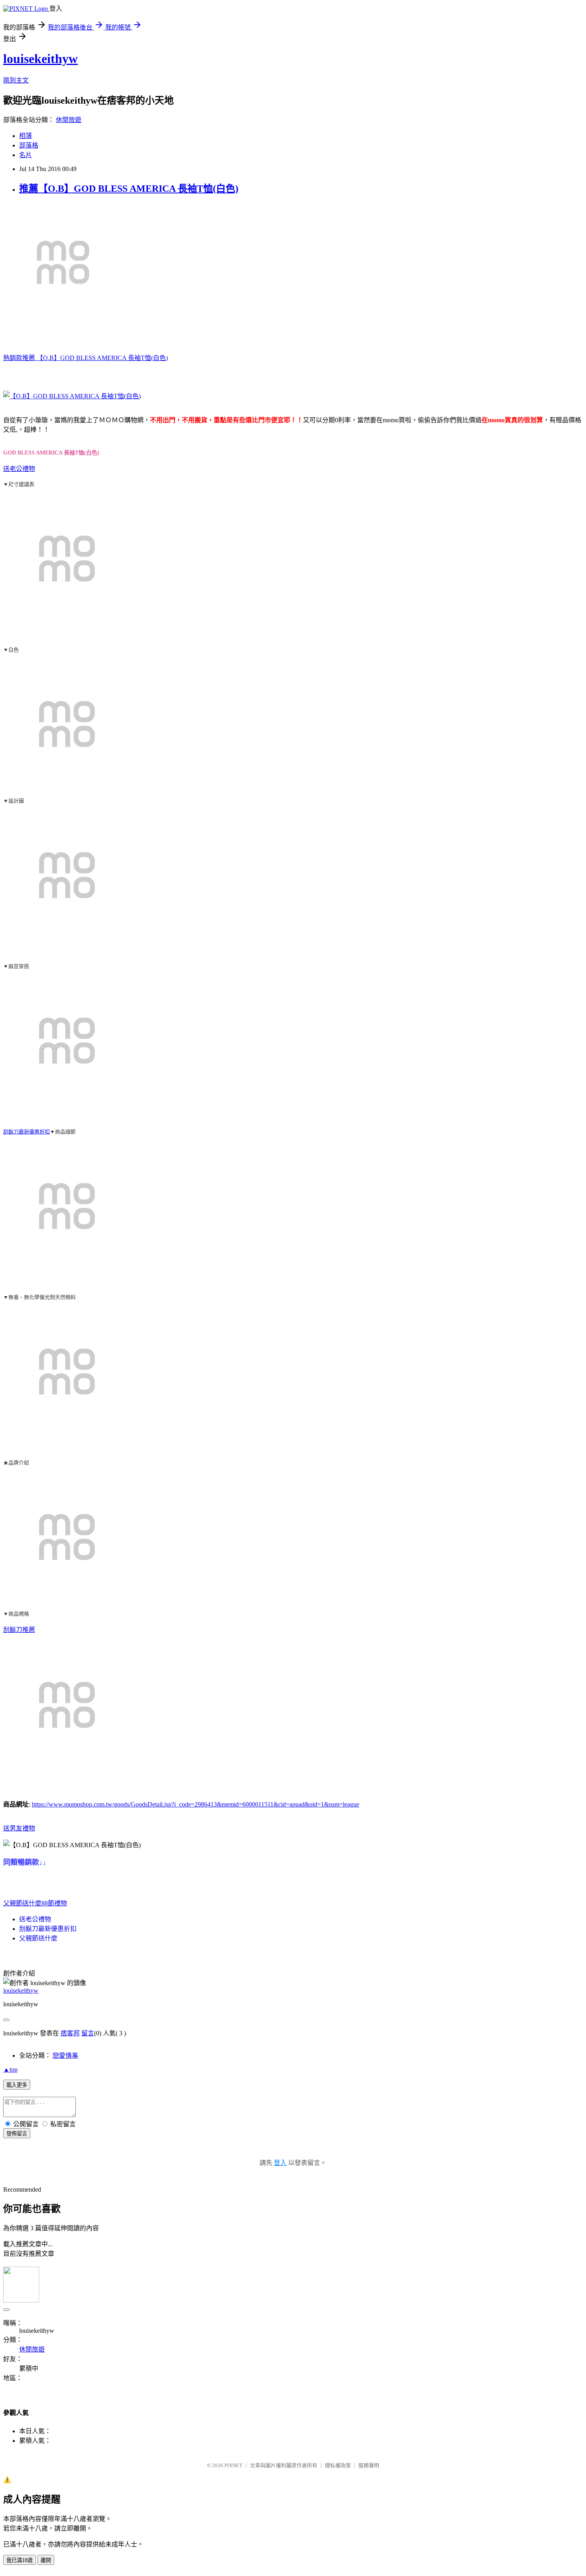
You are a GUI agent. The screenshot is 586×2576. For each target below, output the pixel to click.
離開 (46, 2560)
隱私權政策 (338, 2465)
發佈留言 (17, 2134)
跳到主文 (16, 80)
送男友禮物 (19, 1828)
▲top (10, 2069)
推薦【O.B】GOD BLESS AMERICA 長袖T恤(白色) (129, 189)
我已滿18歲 (20, 2560)
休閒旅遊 (69, 120)
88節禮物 (54, 1903)
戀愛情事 (65, 2055)
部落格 (29, 145)
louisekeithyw (40, 59)
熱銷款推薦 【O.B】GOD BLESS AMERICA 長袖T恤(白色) (86, 358)
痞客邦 (70, 2033)
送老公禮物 (19, 469)
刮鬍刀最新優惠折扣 (27, 1132)
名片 (26, 155)
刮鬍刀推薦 (19, 1630)
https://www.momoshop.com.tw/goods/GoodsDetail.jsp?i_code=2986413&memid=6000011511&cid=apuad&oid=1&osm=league (196, 1804)
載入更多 (17, 2085)
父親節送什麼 (22, 1903)
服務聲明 (369, 2465)
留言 (88, 2033)
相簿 (26, 136)
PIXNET (233, 2465)
